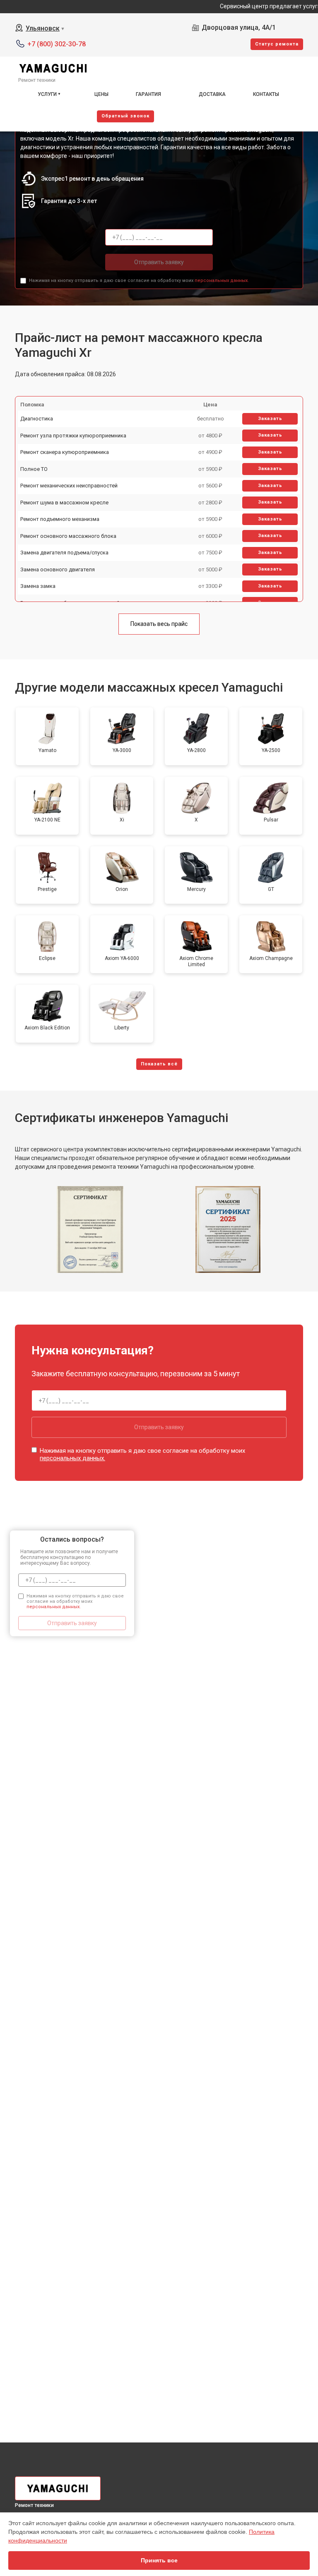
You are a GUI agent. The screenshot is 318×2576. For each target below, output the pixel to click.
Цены (101, 94)
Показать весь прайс (159, 624)
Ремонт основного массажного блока (68, 536)
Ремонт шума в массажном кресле (64, 503)
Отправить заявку (159, 262)
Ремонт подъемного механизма (60, 519)
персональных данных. (222, 281)
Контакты (266, 94)
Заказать (270, 419)
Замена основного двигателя (58, 569)
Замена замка (38, 586)
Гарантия (148, 94)
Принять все (159, 2560)
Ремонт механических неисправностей (69, 486)
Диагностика (37, 419)
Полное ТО (34, 469)
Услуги (47, 94)
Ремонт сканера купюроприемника (65, 452)
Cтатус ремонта (277, 44)
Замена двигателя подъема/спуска (64, 553)
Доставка (212, 94)
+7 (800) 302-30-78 (57, 44)
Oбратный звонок (125, 116)
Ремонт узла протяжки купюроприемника (73, 436)
